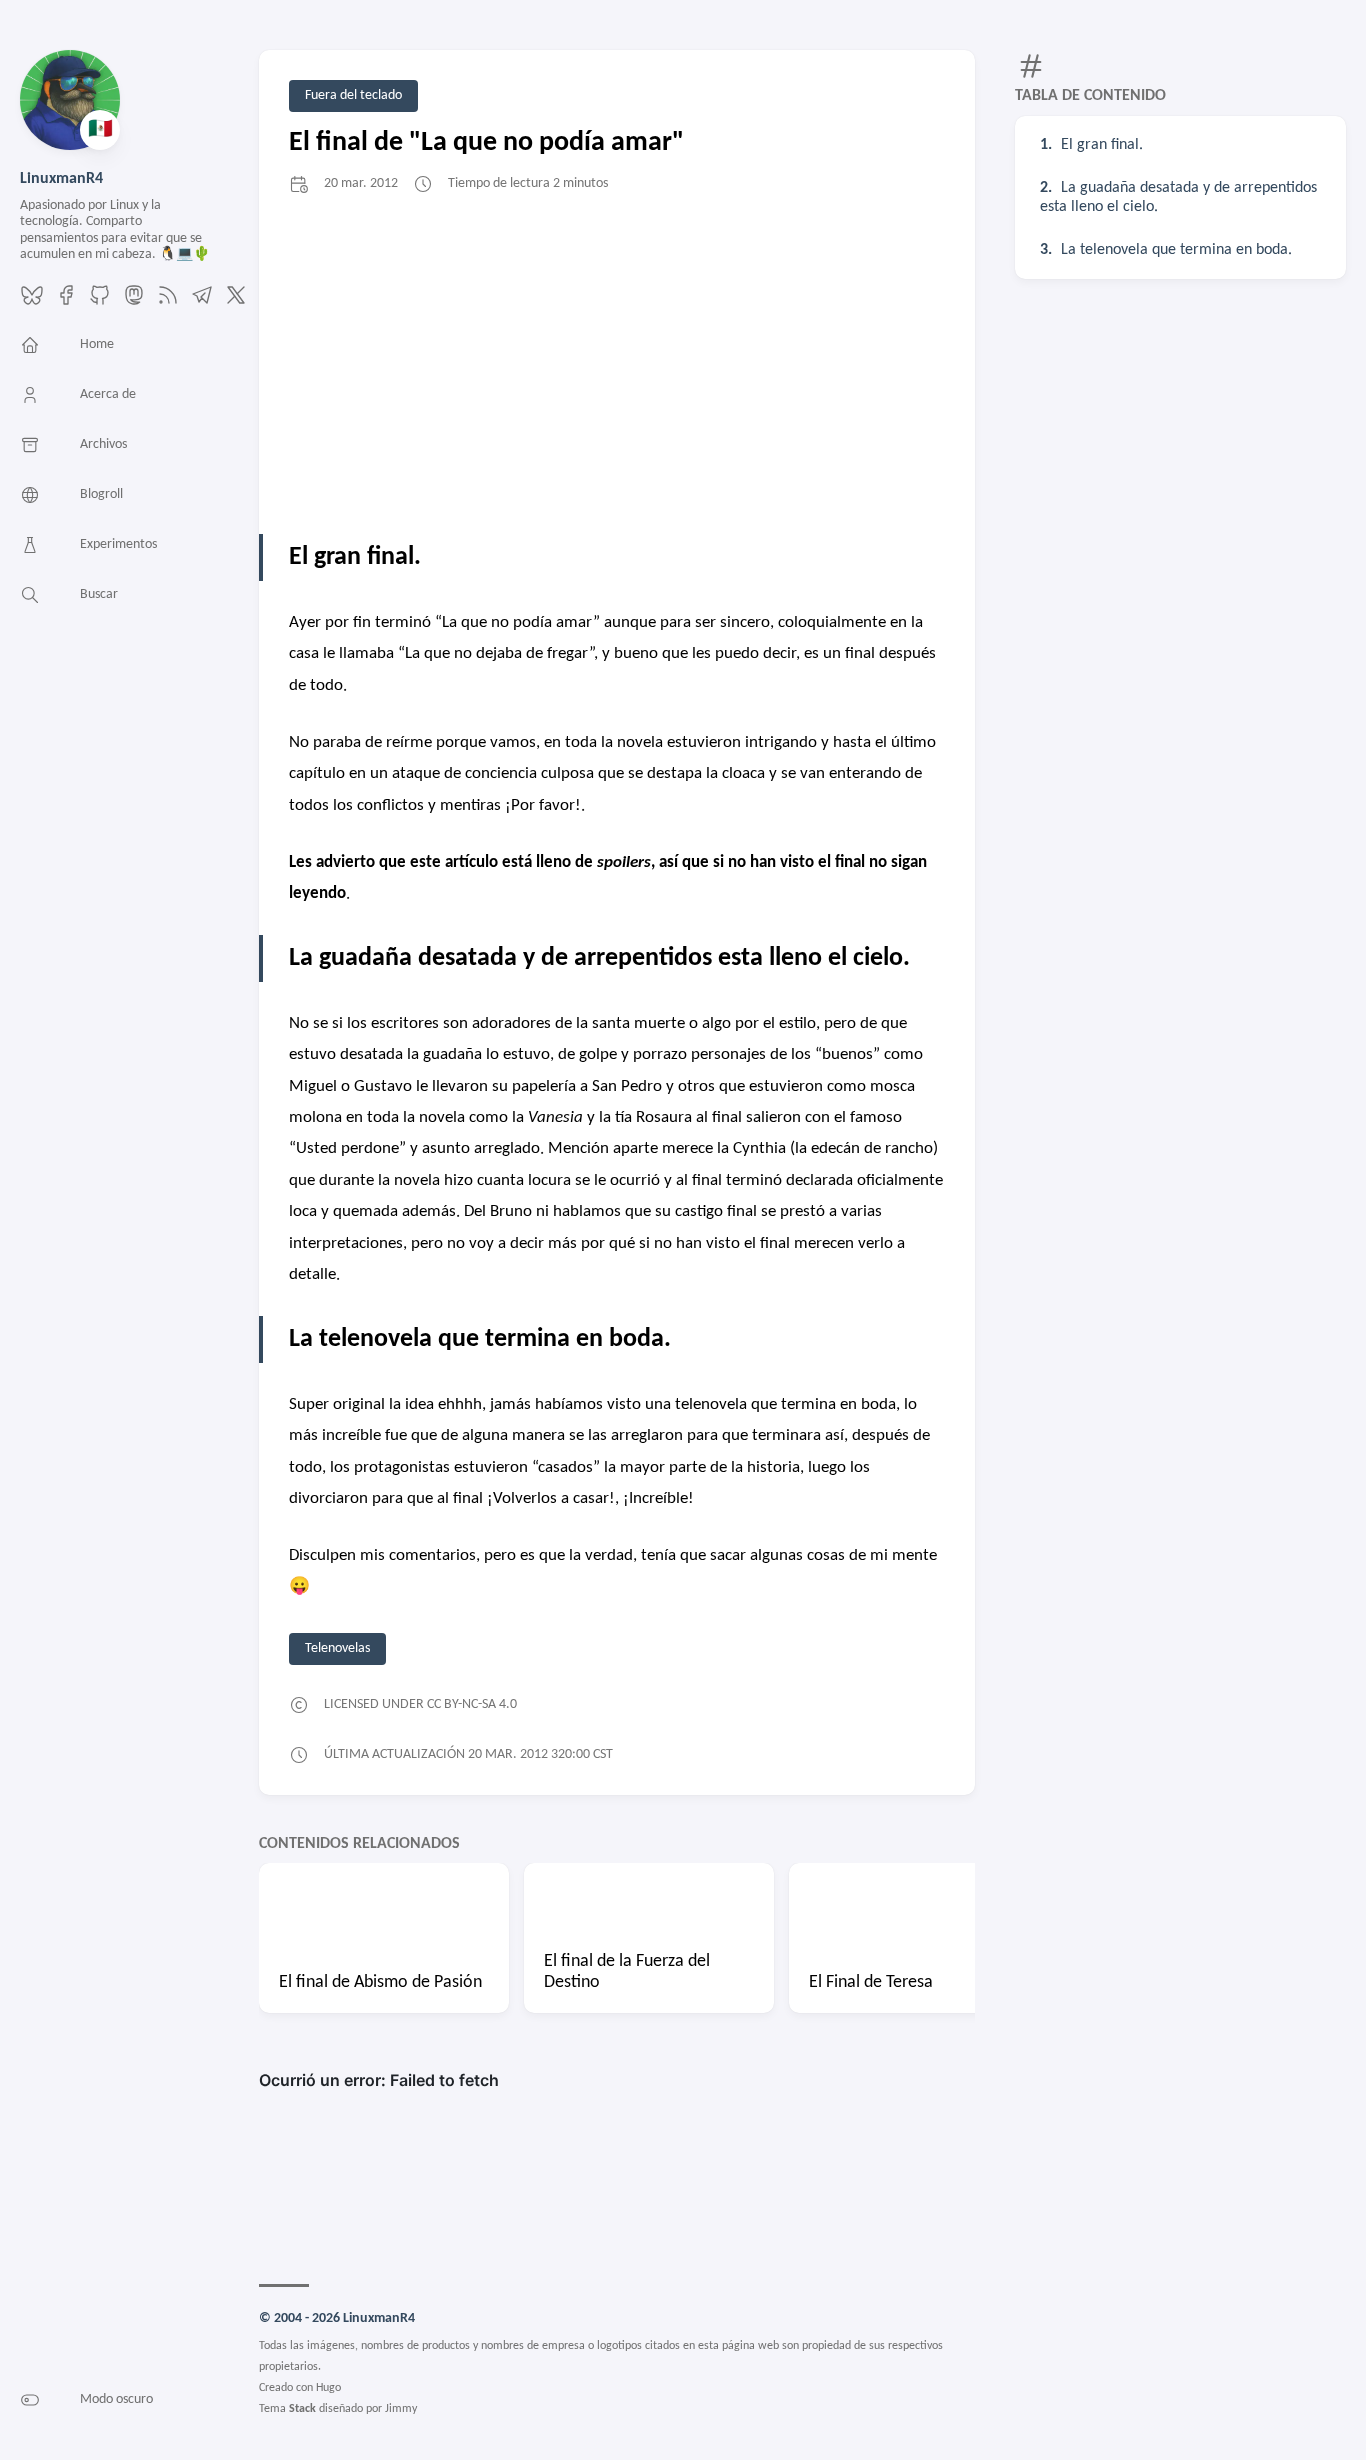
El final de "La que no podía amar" (486, 143)
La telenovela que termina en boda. (1176, 250)
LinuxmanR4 (61, 179)
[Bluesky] (32, 303)
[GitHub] (100, 303)
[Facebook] (66, 303)
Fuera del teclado (353, 95)
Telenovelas (337, 1648)
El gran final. (1102, 145)
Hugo (328, 2388)
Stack (302, 2409)
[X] (236, 303)
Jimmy (401, 2409)
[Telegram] (202, 303)
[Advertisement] (617, 364)
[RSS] (168, 303)
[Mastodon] (134, 303)
